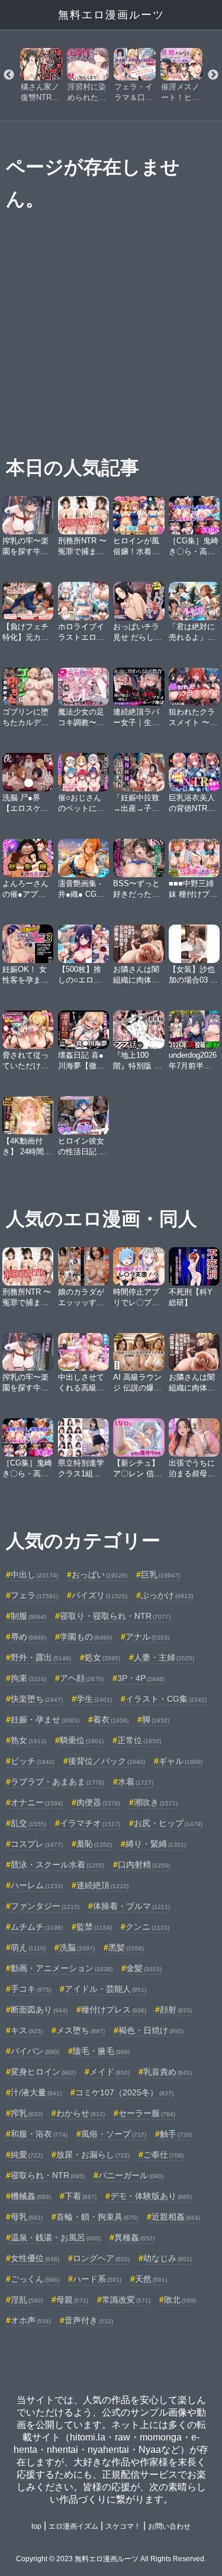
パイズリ (99, 1595)
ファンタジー (45, 1906)
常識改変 (126, 2300)
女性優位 (35, 2258)
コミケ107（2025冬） (124, 2092)
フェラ (34, 1595)
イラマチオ (90, 1823)
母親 (72, 2300)
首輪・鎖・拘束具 (97, 2217)
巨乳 (160, 1574)
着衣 (111, 1720)
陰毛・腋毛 (101, 2051)
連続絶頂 (102, 1885)
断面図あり (39, 2010)
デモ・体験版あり (151, 2196)
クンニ (147, 1927)
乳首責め (168, 2072)
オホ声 (31, 2320)
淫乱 (27, 2300)
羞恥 (94, 1844)
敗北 (180, 2300)
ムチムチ (37, 1927)
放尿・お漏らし (93, 2155)
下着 (81, 2196)
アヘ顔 (82, 1678)
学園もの (86, 1637)
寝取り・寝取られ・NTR (115, 1616)
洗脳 (77, 1947)
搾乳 (27, 2113)
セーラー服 (147, 2113)
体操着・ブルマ (131, 1906)
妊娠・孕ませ (45, 1720)
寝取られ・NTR (48, 2175)
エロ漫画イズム (73, 2526)
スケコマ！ (123, 2526)
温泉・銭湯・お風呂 (56, 2237)
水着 (136, 1782)
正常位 (139, 1740)
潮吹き (156, 1802)
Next (213, 75)
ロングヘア (101, 2258)
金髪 (144, 1968)
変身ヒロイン (43, 2072)
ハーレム (37, 1885)
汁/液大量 (36, 2092)
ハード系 (97, 2279)
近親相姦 (176, 2217)
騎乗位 (82, 1740)
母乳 (27, 2217)
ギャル (181, 1761)
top (36, 2526)
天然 (151, 2279)
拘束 (28, 1678)
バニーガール (131, 2175)
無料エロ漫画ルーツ (111, 15)
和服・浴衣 (39, 2134)
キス (27, 2030)
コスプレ (37, 1844)
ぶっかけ (167, 1595)
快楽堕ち (37, 1699)
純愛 (27, 2155)
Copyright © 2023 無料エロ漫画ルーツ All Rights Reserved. (111, 2559)
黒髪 (126, 1947)
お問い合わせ (169, 2526)
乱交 (28, 1823)
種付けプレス (114, 2010)
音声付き (89, 2320)
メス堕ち (81, 2030)
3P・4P (141, 1678)
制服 (28, 1616)
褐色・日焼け (151, 2030)
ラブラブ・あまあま (57, 1782)
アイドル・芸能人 (105, 1989)
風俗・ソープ (114, 2134)
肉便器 (98, 1802)
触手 (176, 2134)
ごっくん (35, 2279)
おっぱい (99, 1574)
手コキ (31, 1989)
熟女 (28, 1740)
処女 (102, 1657)
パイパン (35, 2051)
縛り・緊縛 (156, 1844)
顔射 (176, 2010)
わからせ (81, 2113)
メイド (110, 2072)
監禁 (94, 1927)
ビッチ (33, 1761)
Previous (9, 75)
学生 (94, 1699)
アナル (147, 1637)
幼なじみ (168, 2258)
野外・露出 (41, 1657)
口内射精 (144, 1865)
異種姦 (134, 2237)
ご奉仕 (163, 2155)
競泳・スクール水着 (57, 1865)
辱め (28, 1637)
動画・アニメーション (62, 1968)
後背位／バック (107, 1761)
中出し (34, 1574)
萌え (28, 1947)
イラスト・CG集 (166, 1699)
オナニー (37, 1802)
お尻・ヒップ (168, 1823)
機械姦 (31, 2196)
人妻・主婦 (164, 1657)
